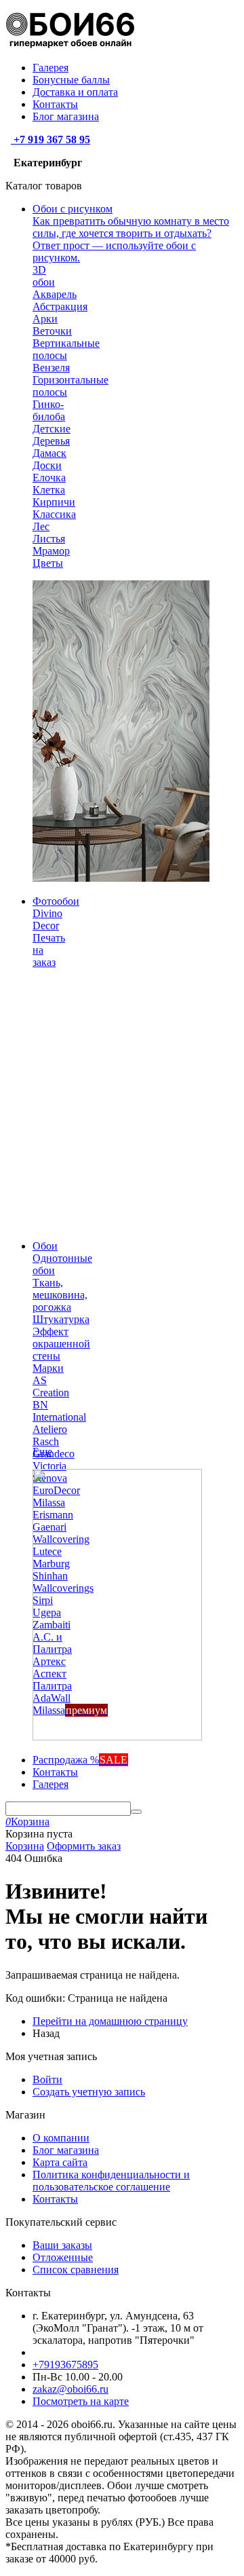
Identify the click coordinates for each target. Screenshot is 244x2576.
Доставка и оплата (75, 92)
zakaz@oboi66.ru (70, 2389)
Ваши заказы (62, 2245)
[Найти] (136, 1812)
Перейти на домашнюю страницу (110, 2021)
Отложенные (63, 2257)
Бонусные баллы (71, 80)
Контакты (55, 104)
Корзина (25, 1846)
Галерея (50, 68)
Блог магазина (66, 116)
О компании (61, 2138)
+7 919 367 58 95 (50, 139)
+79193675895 (65, 2365)
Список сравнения (76, 2270)
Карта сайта (60, 2162)
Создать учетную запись (89, 2092)
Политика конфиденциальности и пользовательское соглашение (111, 2181)
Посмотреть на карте (81, 2401)
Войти (47, 2079)
